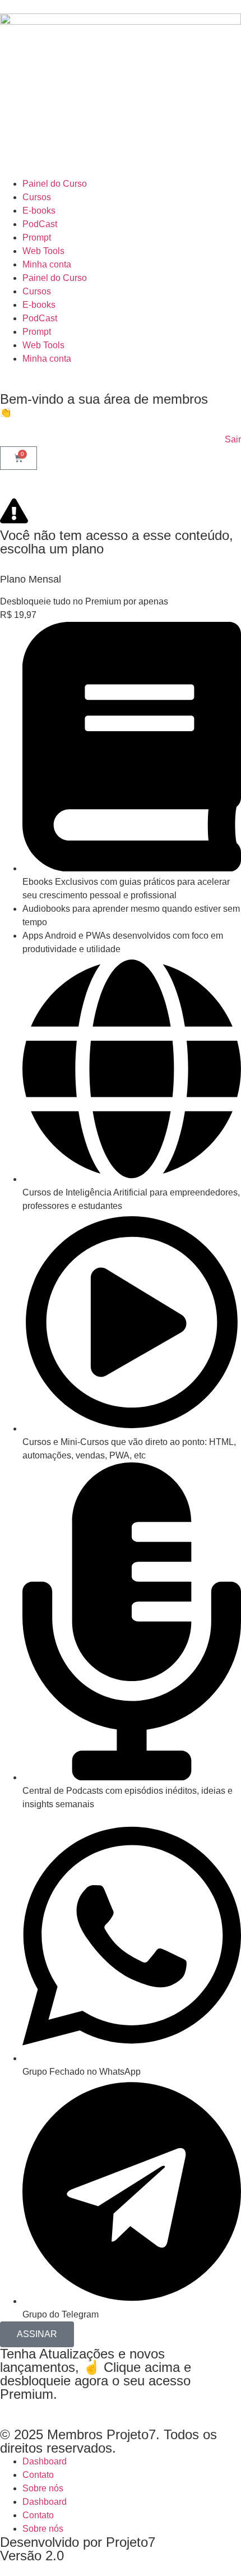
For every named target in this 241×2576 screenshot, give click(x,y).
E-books (39, 211)
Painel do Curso (55, 184)
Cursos (37, 197)
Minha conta (47, 264)
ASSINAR (37, 2334)
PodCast (40, 224)
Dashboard (45, 2461)
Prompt (37, 237)
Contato (38, 2475)
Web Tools (43, 251)
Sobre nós (43, 2488)
